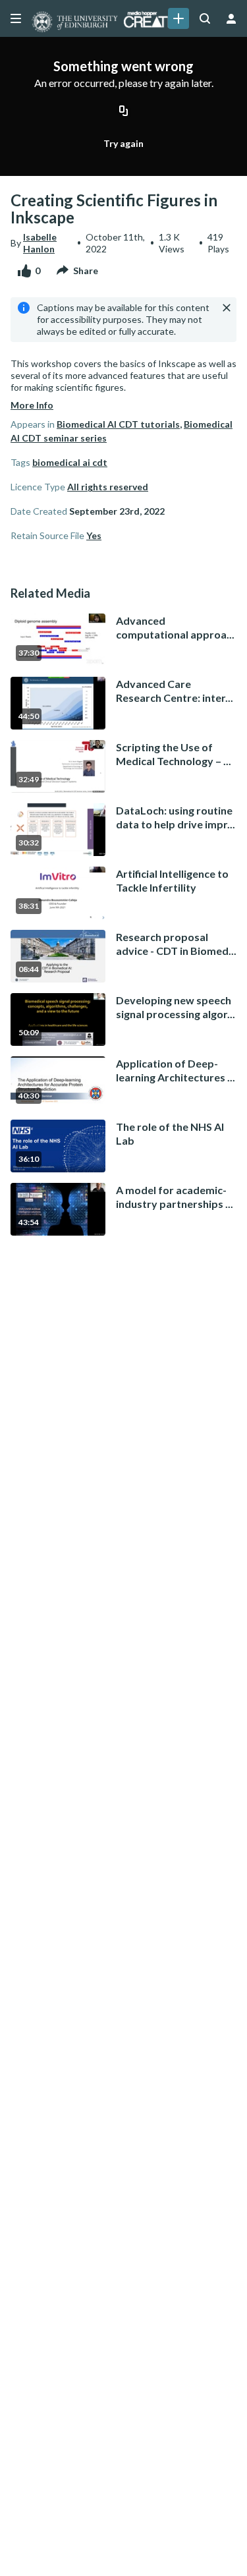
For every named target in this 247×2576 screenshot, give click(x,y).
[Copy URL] (124, 111)
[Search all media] (205, 18)
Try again (123, 143)
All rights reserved (108, 487)
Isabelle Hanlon (40, 243)
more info (32, 405)
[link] (178, 18)
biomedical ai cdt (70, 462)
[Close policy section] (227, 308)
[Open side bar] (16, 18)
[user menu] (231, 18)
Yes (94, 535)
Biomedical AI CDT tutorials (118, 424)
